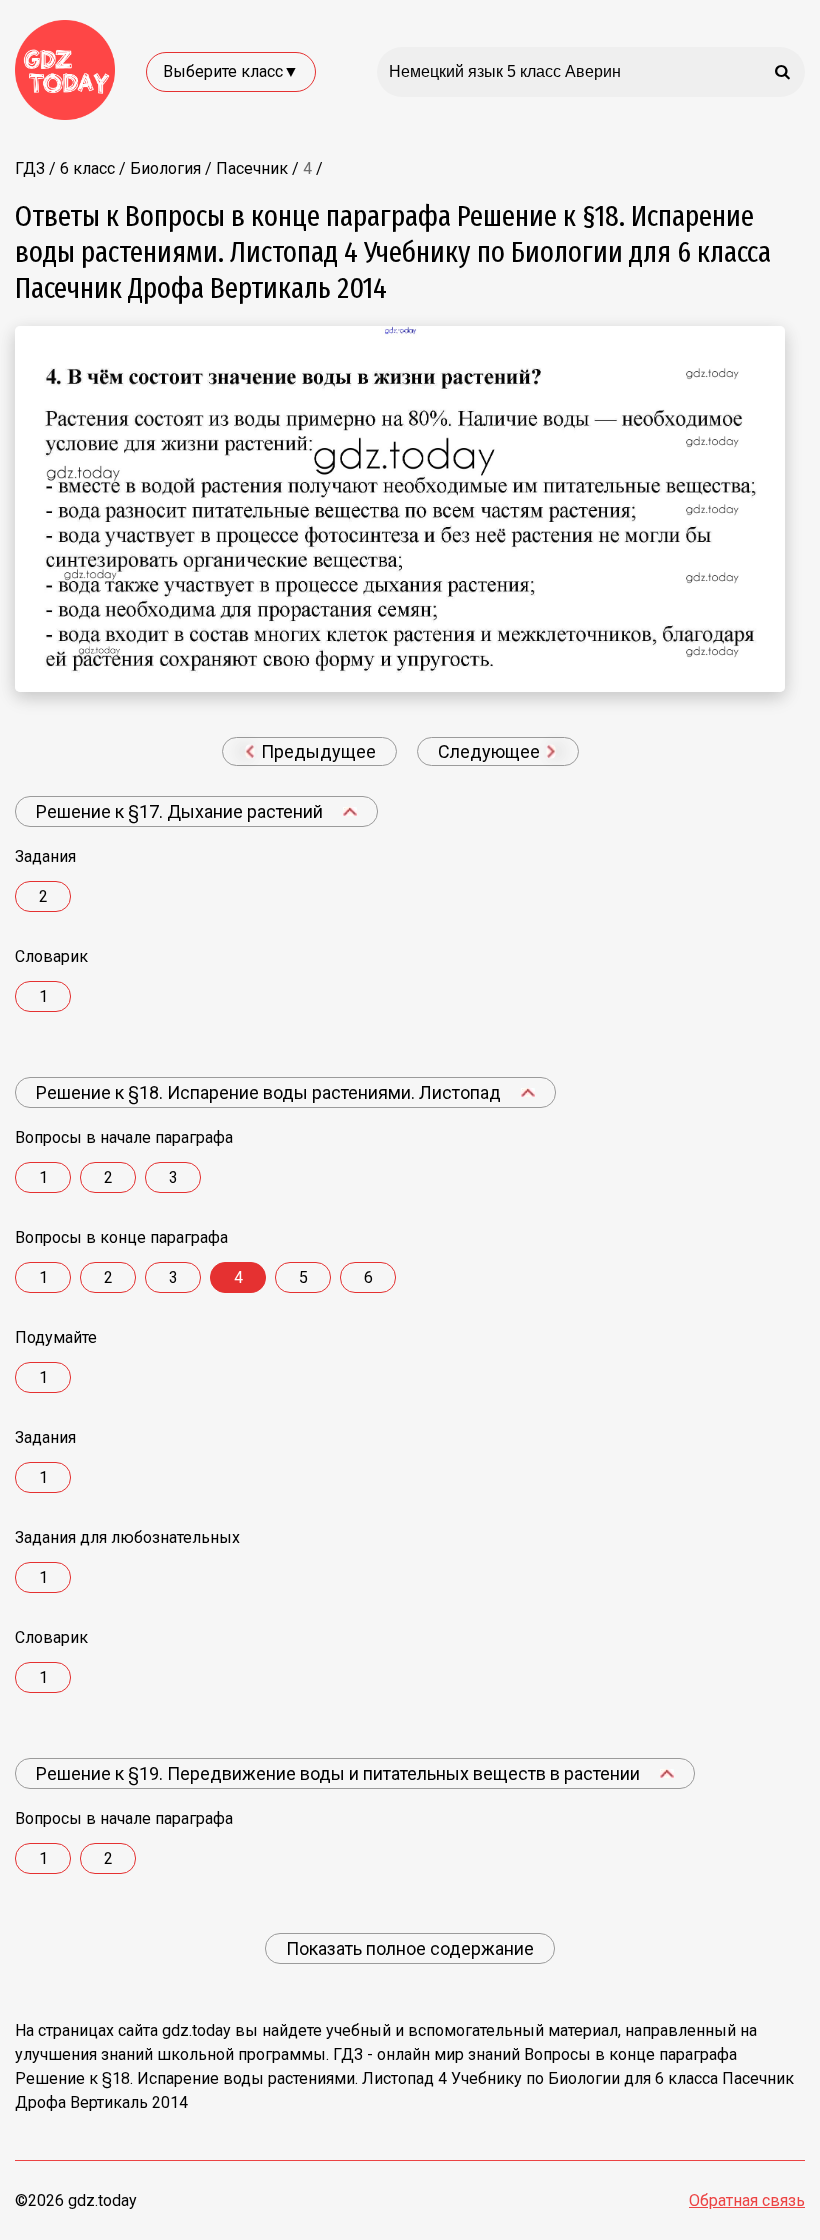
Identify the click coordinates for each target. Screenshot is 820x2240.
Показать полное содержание (410, 1948)
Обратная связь (747, 2200)
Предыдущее (316, 751)
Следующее (491, 751)
